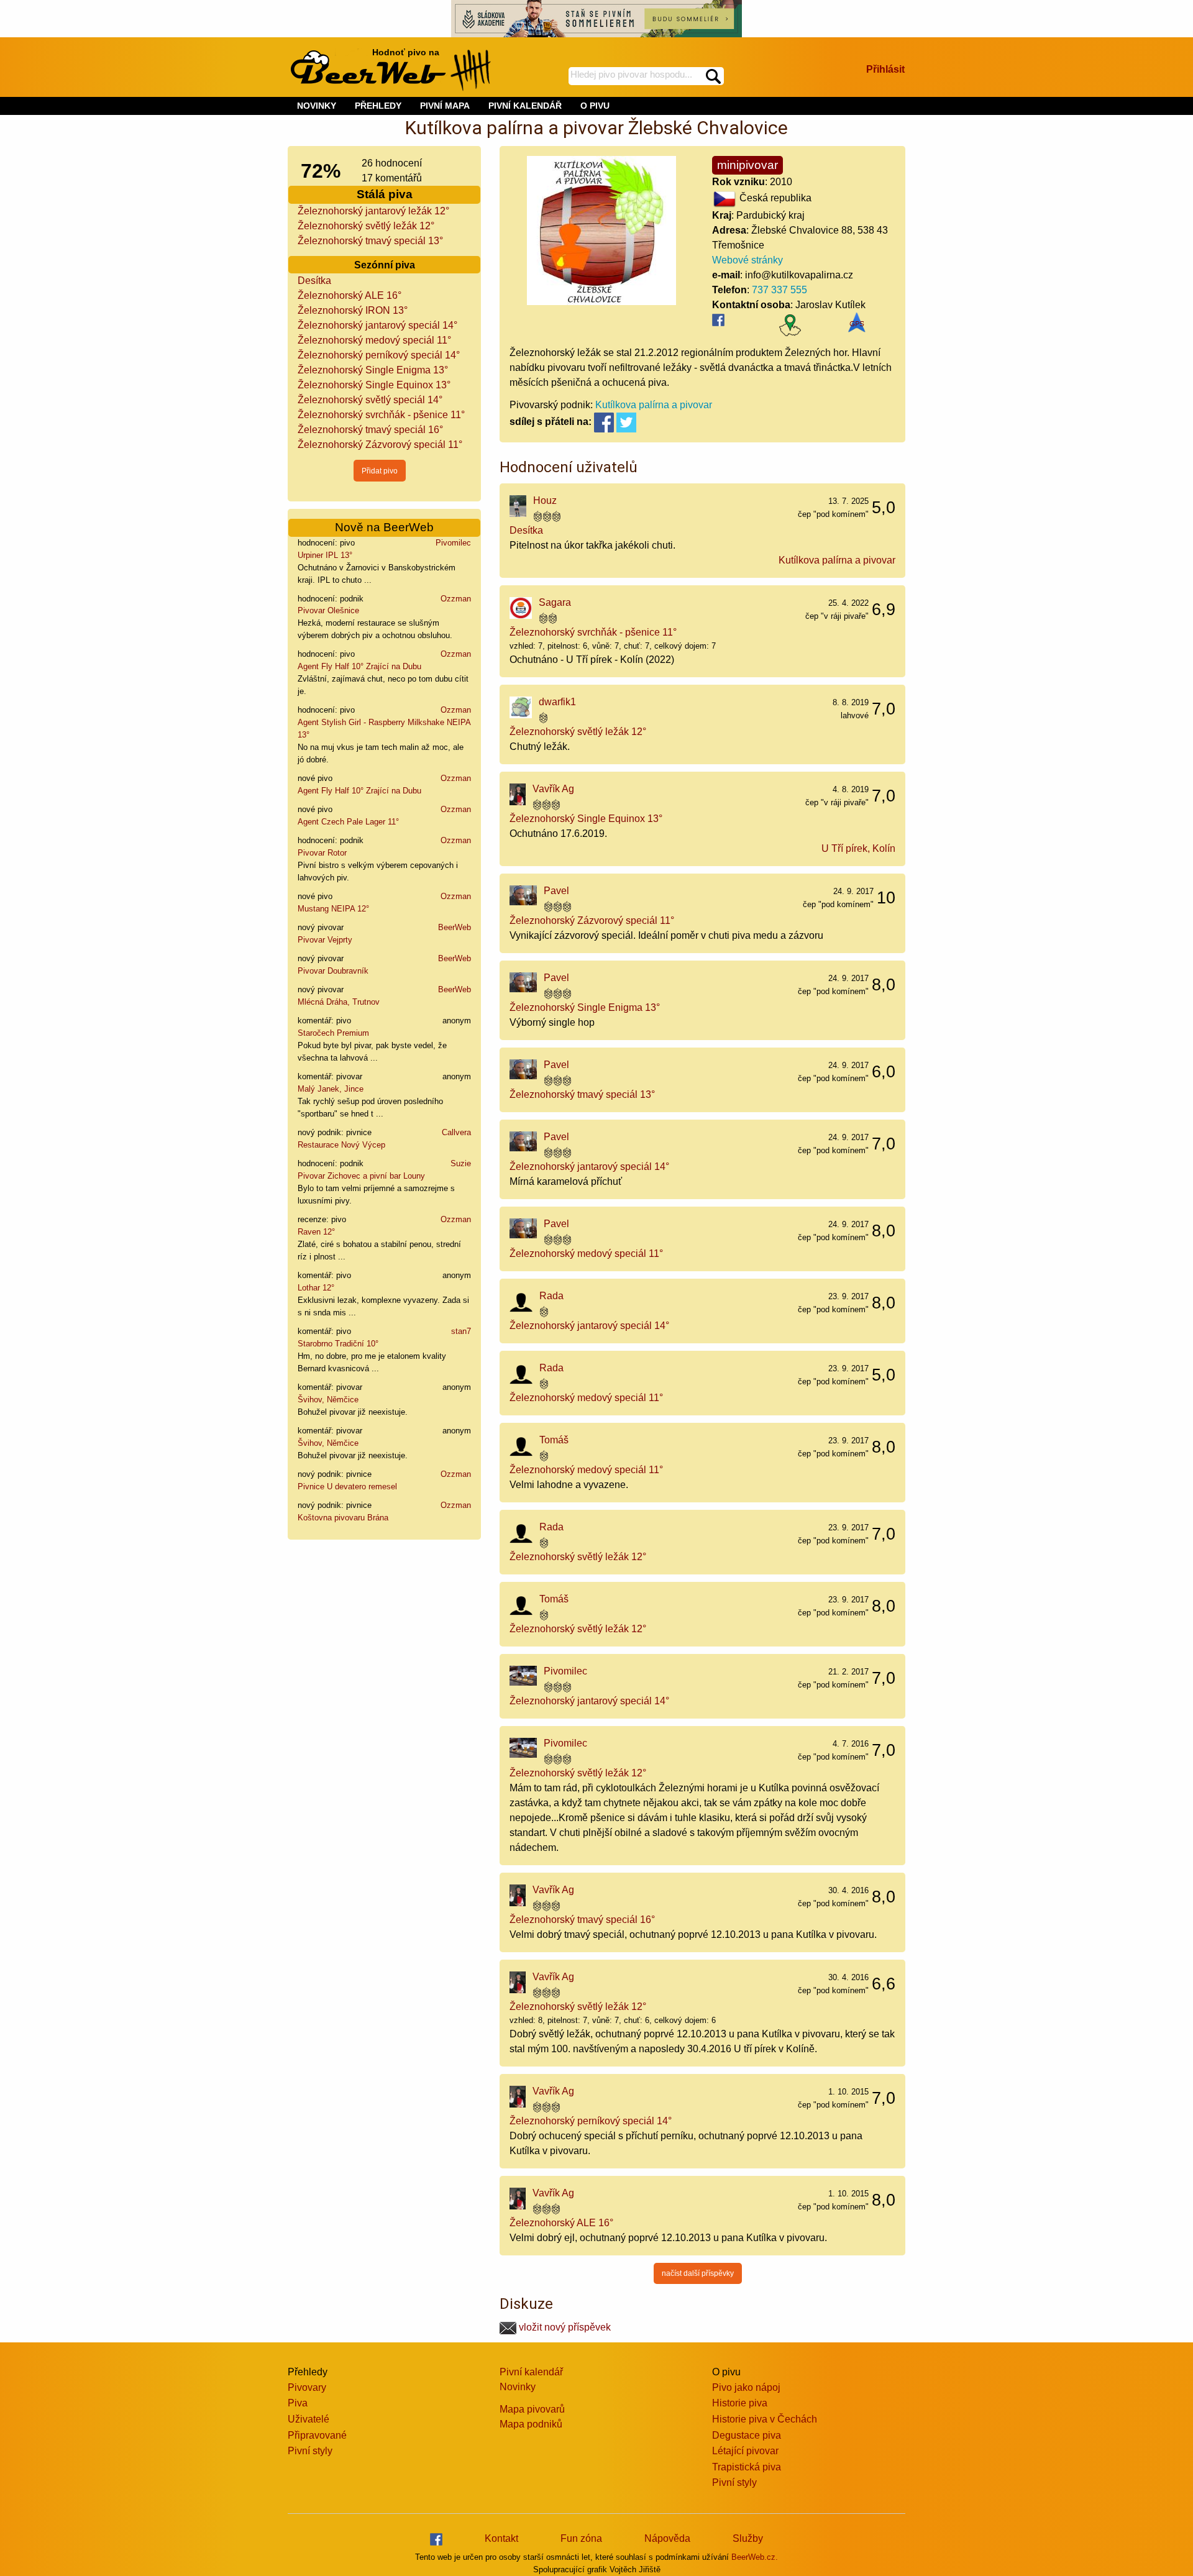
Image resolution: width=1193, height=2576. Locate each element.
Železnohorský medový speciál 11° (374, 340)
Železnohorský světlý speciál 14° (370, 400)
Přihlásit (885, 69)
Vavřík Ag (553, 789)
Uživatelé (309, 2419)
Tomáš (554, 1440)
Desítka (314, 281)
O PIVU (595, 106)
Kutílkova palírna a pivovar (654, 405)
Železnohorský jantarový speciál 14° (377, 325)
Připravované (317, 2435)
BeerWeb (455, 927)
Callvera (456, 1132)
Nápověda (667, 2538)
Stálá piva (385, 194)
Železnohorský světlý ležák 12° (366, 226)
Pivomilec (453, 543)
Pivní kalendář (531, 2372)
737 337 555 (779, 290)
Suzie (461, 1163)
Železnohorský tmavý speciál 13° (370, 241)
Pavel (556, 891)
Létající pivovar (745, 2451)
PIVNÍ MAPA (445, 106)
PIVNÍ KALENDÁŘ (525, 106)
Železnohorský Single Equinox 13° (374, 385)
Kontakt (501, 2538)
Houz (545, 500)
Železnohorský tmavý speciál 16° (370, 430)
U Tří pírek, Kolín (858, 848)
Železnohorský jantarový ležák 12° (373, 211)
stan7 (461, 1331)
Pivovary (307, 2387)
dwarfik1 (557, 702)
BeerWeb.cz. (755, 2557)
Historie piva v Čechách (765, 2419)
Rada (551, 1296)
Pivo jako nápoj (746, 2387)
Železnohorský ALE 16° (350, 295)
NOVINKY (317, 106)
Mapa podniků (531, 2424)
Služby (748, 2538)
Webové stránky (747, 260)
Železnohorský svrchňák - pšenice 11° (381, 415)
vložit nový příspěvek (564, 2327)
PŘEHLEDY (378, 106)
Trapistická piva (747, 2467)
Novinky (518, 2387)
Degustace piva (747, 2435)
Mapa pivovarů (532, 2409)
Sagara (555, 602)
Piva (298, 2403)
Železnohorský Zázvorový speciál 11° (380, 445)
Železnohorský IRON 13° (353, 310)
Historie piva (740, 2403)
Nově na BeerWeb (384, 527)
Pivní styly (310, 2451)
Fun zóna (581, 2538)
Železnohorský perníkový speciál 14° (379, 355)
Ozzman (456, 599)
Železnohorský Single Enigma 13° (373, 370)
